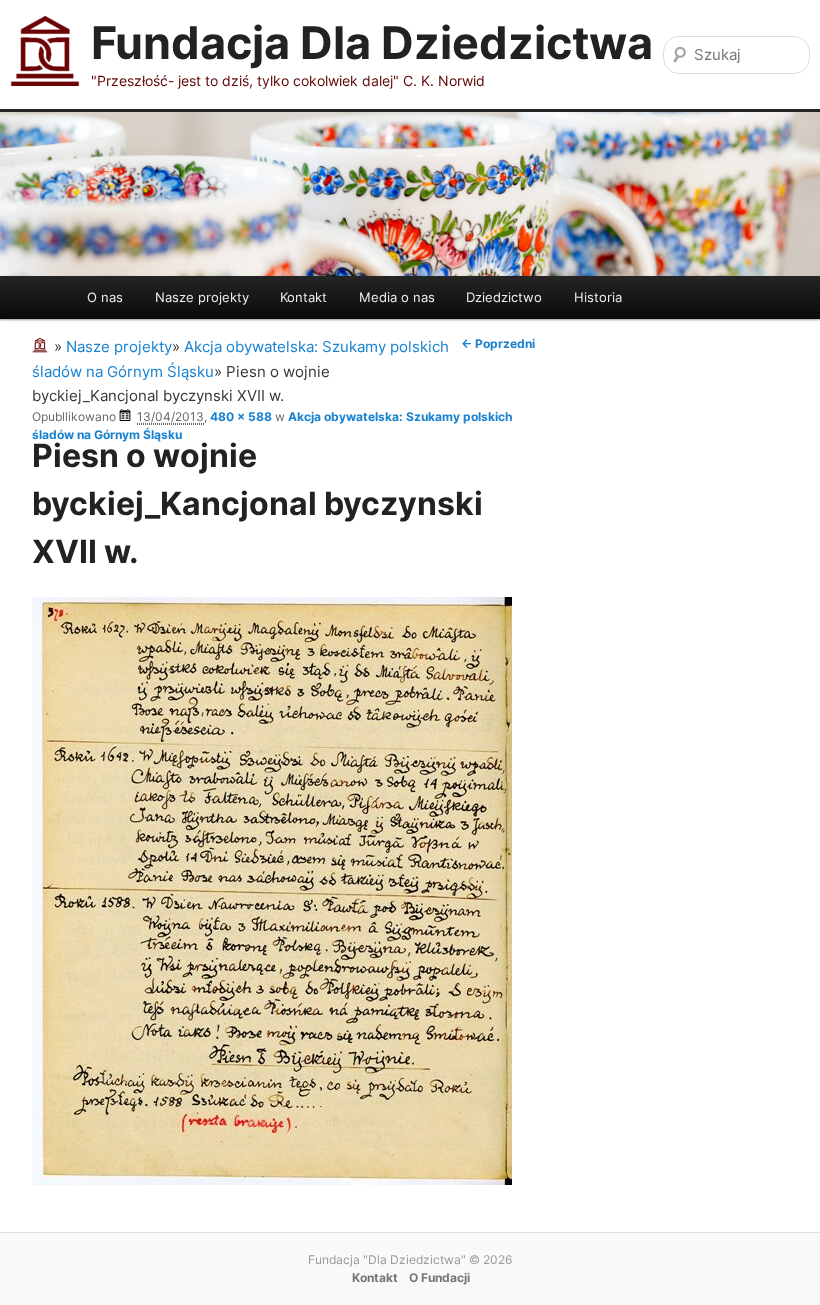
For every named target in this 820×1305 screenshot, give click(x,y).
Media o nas (397, 297)
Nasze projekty (202, 297)
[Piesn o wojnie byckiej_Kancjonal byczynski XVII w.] (272, 1179)
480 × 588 (241, 416)
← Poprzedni (498, 343)
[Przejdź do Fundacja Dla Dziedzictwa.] (43, 346)
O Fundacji (439, 1277)
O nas (105, 297)
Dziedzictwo (504, 297)
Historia (598, 297)
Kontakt (303, 297)
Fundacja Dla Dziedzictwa (372, 42)
